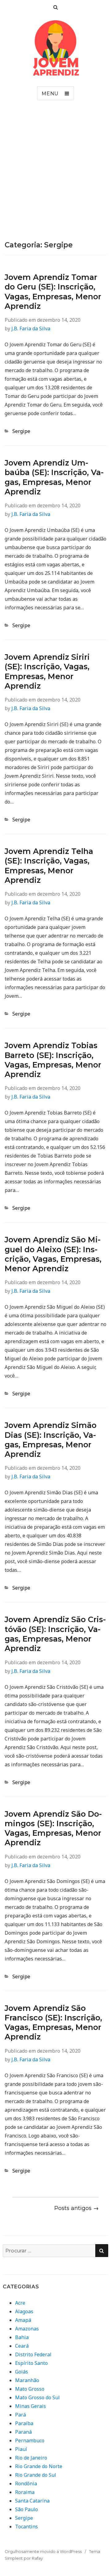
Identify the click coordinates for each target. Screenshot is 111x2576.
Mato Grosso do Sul (37, 2397)
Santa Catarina (32, 2501)
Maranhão (27, 2380)
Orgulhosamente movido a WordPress (43, 2551)
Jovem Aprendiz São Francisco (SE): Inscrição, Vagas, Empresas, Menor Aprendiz (53, 2023)
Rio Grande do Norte (39, 2466)
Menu (50, 94)
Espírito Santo (31, 2363)
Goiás (22, 2372)
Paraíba (24, 2423)
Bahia (22, 2337)
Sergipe (21, 431)
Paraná (23, 2432)
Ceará (22, 2346)
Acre (20, 2303)
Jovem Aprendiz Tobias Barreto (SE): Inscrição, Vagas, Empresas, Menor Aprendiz (53, 1060)
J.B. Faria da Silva (31, 328)
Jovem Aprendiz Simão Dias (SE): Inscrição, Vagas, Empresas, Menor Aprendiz (51, 1440)
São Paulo (27, 2509)
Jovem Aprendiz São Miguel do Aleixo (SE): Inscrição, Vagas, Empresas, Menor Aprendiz (53, 1254)
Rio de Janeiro (31, 2458)
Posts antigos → (76, 2208)
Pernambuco (30, 2440)
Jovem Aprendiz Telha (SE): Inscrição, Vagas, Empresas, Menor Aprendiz (49, 866)
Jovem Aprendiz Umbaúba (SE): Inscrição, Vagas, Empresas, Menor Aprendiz (54, 477)
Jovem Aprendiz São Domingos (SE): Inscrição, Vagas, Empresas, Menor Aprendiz (53, 1828)
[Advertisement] (55, 172)
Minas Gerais (31, 2406)
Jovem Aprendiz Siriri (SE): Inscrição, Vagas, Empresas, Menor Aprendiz (47, 671)
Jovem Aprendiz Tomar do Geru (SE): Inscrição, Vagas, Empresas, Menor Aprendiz (53, 292)
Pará (21, 2415)
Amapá (23, 2320)
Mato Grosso (30, 2389)
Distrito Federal (33, 2354)
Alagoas (24, 2311)
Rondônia (26, 2484)
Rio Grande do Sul (36, 2475)
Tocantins (27, 2527)
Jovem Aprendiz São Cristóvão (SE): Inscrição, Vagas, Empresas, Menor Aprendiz (55, 1634)
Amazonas (27, 2329)
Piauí (21, 2449)
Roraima (25, 2492)
